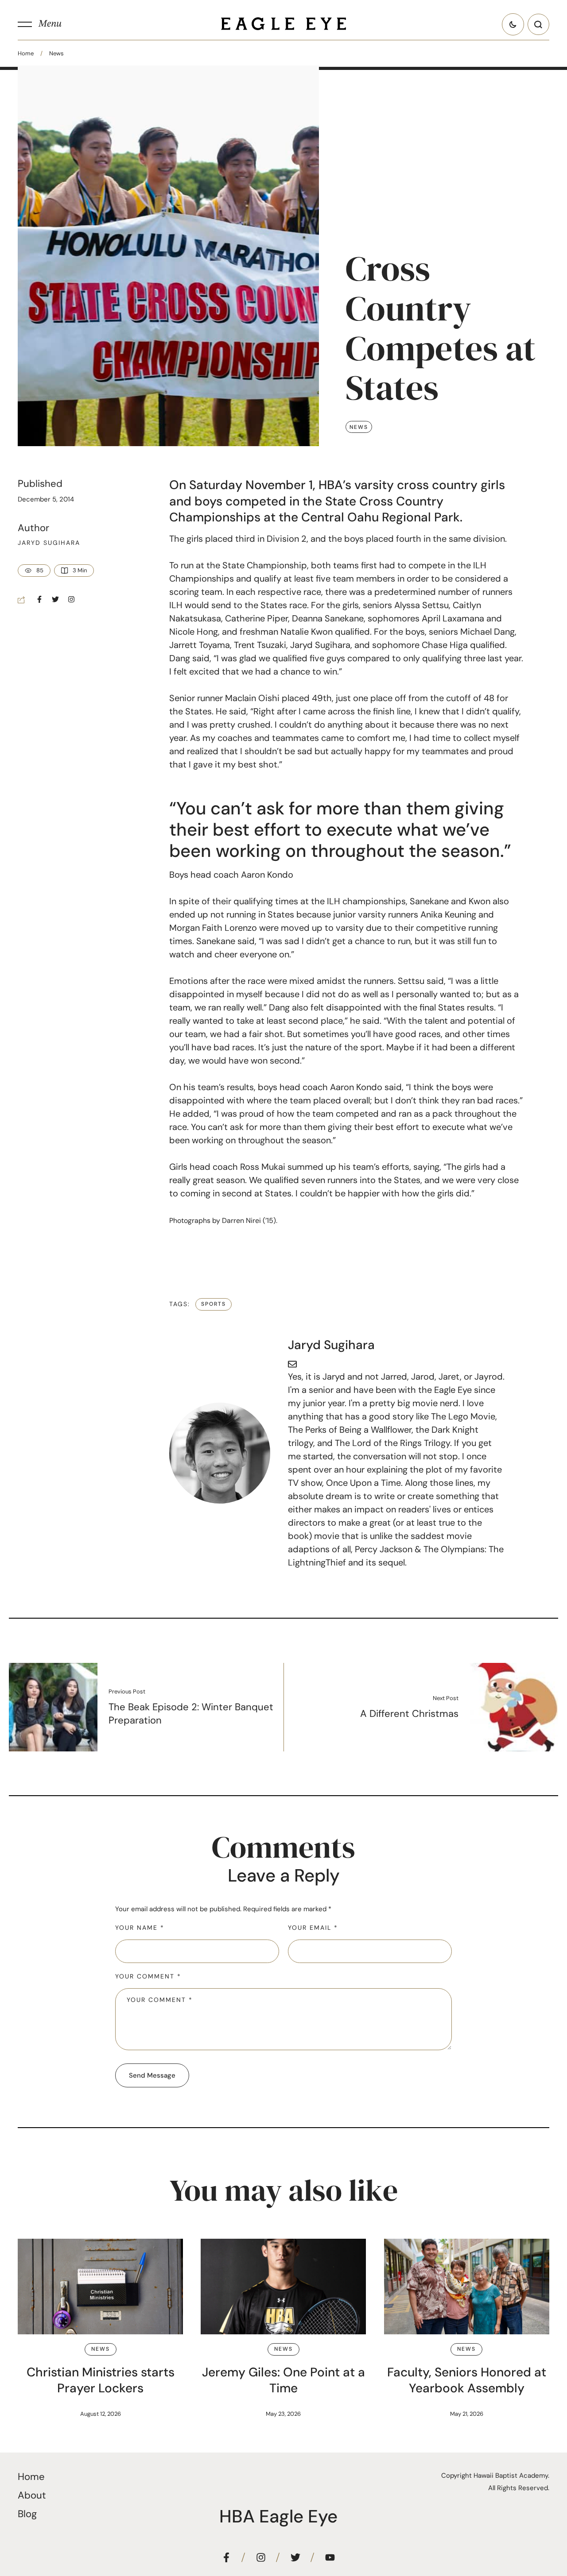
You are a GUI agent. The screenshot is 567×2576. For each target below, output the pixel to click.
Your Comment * (148, 1976)
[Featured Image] (100, 2287)
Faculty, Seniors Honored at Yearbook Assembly (467, 2380)
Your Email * (313, 1928)
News (56, 53)
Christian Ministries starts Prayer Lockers (101, 2380)
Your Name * (140, 1928)
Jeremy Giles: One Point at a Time (283, 2380)
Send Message (152, 2075)
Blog (27, 2514)
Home (26, 53)
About (32, 2495)
